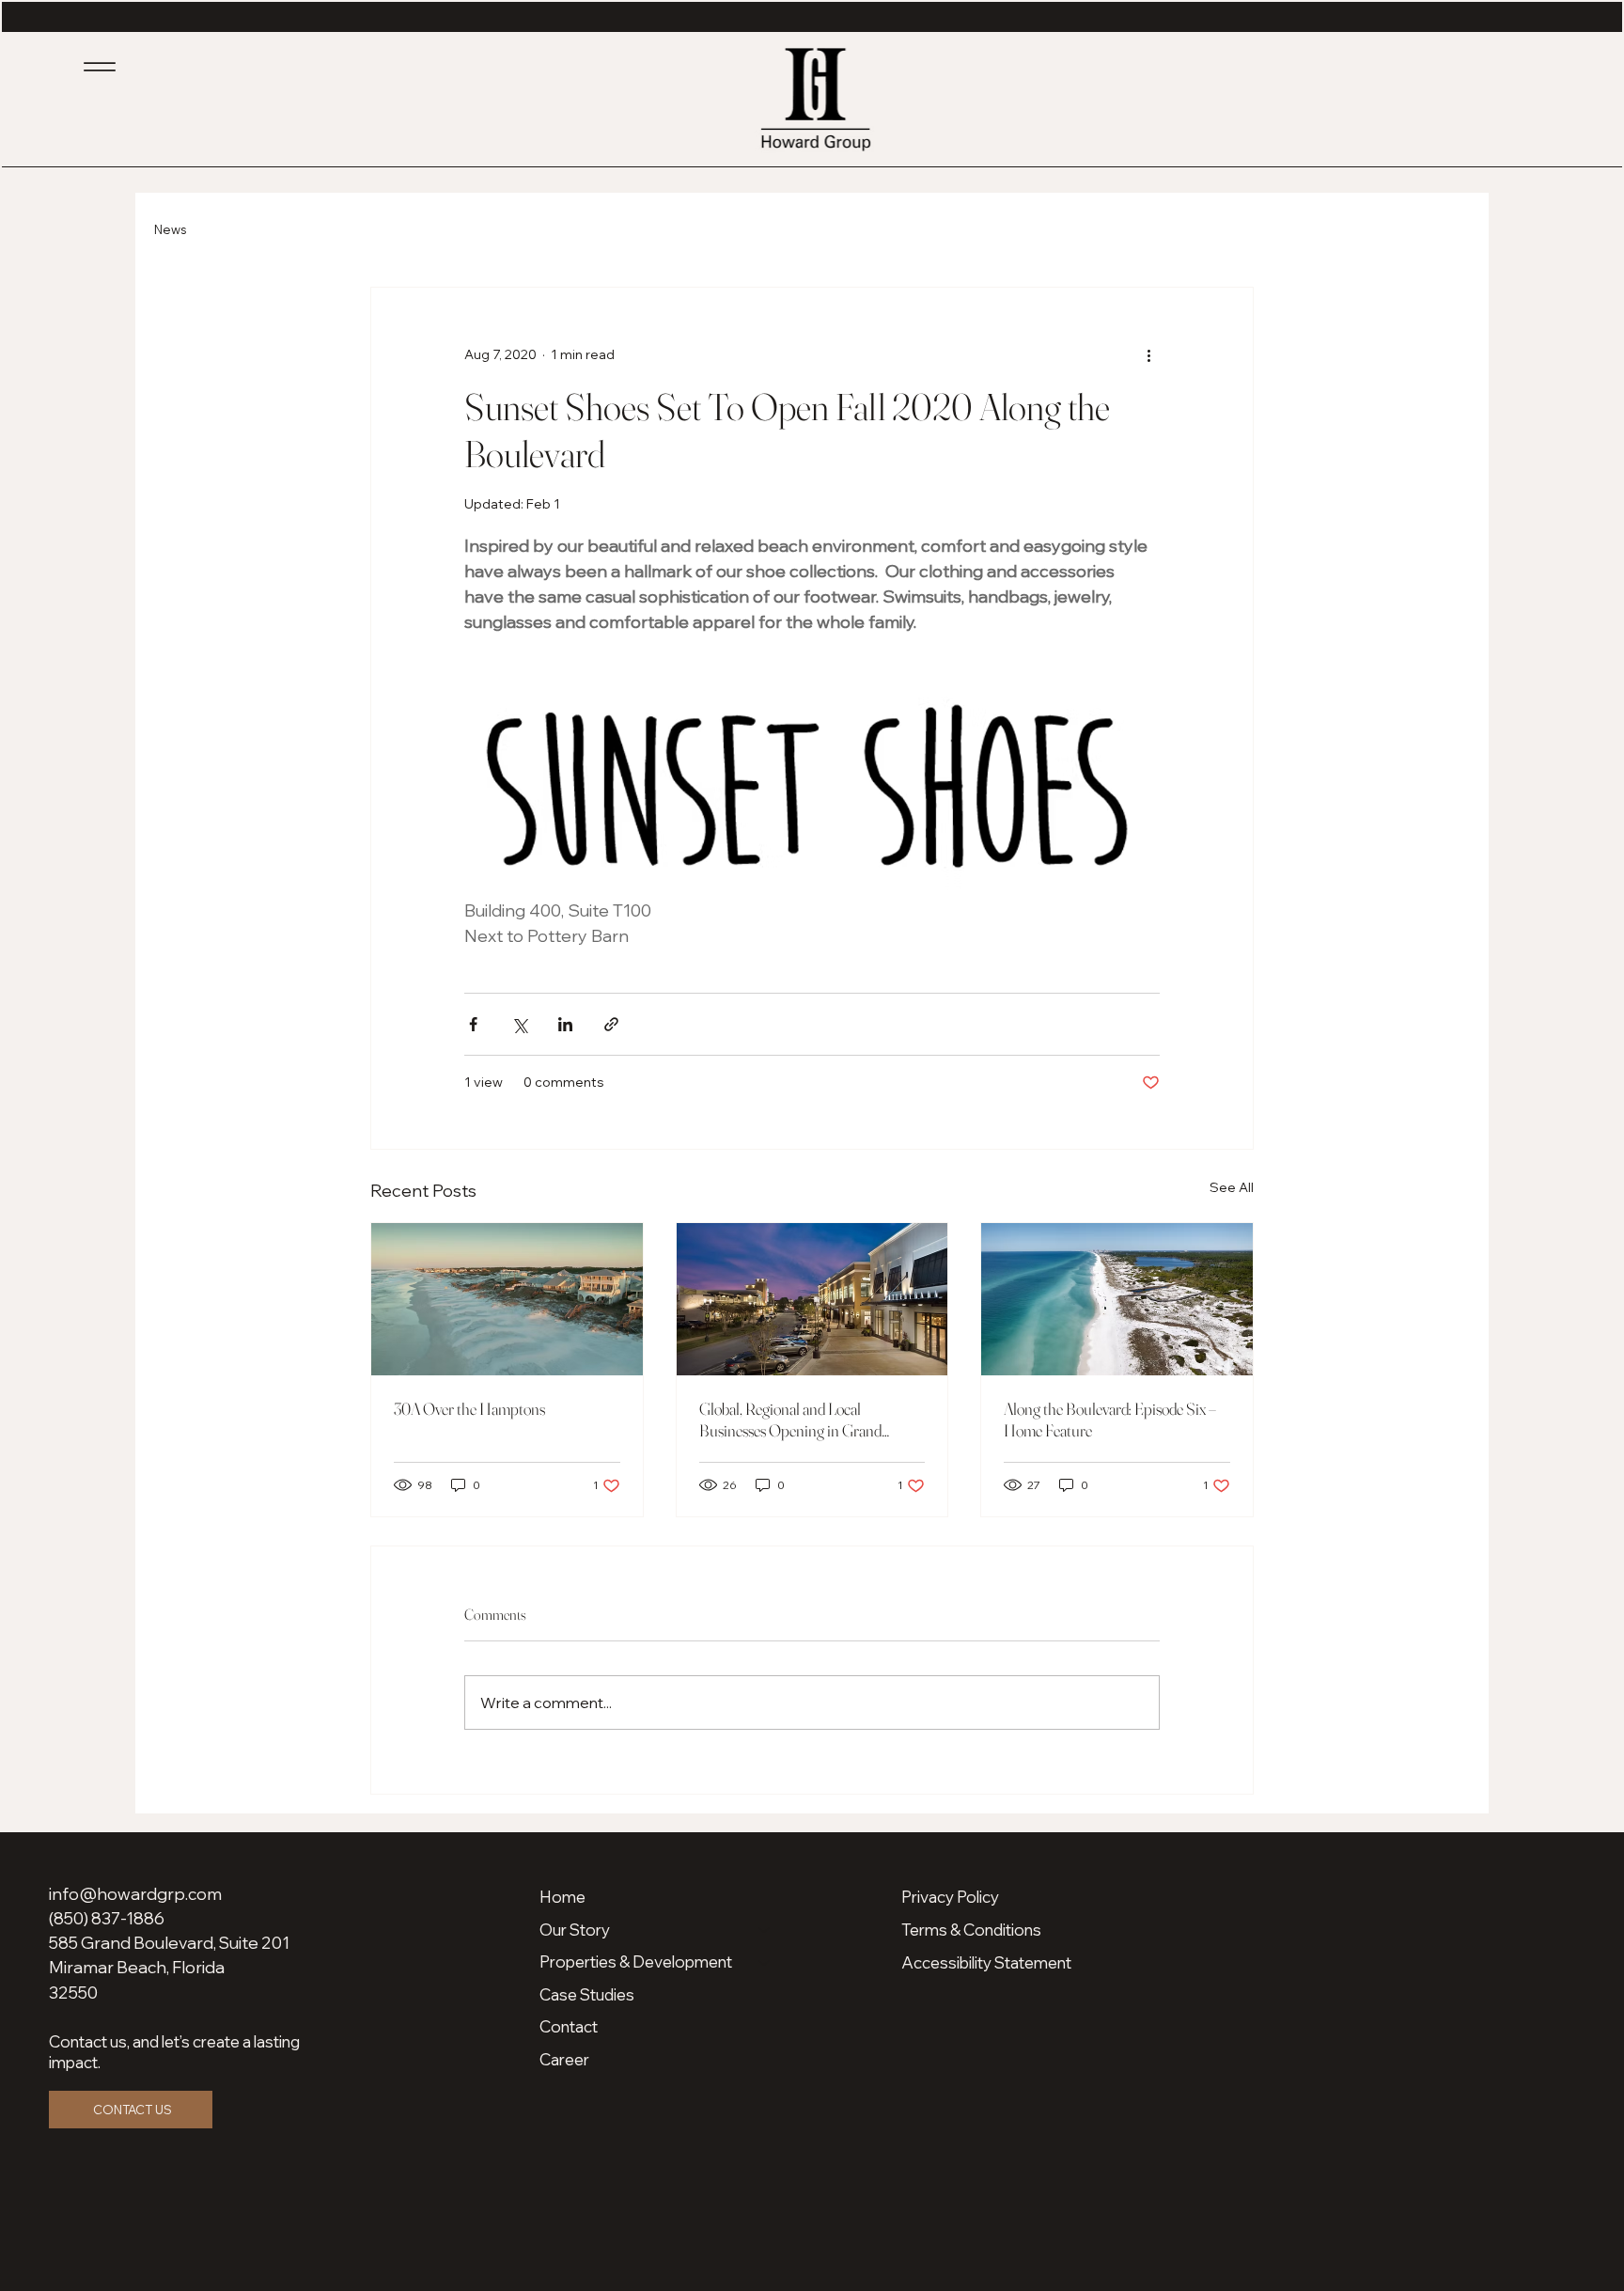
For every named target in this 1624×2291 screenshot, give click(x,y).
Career (564, 2059)
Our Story (575, 1930)
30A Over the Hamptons (469, 1409)
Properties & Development (636, 1961)
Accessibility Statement (986, 1962)
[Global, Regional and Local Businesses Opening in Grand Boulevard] (812, 1299)
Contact (569, 2026)
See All (1232, 1187)
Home (562, 1897)
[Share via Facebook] (473, 1024)
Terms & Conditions (971, 1930)
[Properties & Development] (765, 1962)
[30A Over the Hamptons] (507, 1299)
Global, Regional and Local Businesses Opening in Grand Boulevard (790, 1420)
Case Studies (587, 1994)
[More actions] (1148, 355)
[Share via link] (611, 1024)
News (170, 229)
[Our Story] (765, 1930)
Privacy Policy (950, 1897)
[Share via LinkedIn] (565, 1024)
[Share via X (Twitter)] (519, 1024)
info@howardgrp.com (135, 1893)
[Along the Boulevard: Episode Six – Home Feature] (1117, 1299)
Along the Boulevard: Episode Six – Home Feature (1110, 1420)
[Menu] (100, 67)
